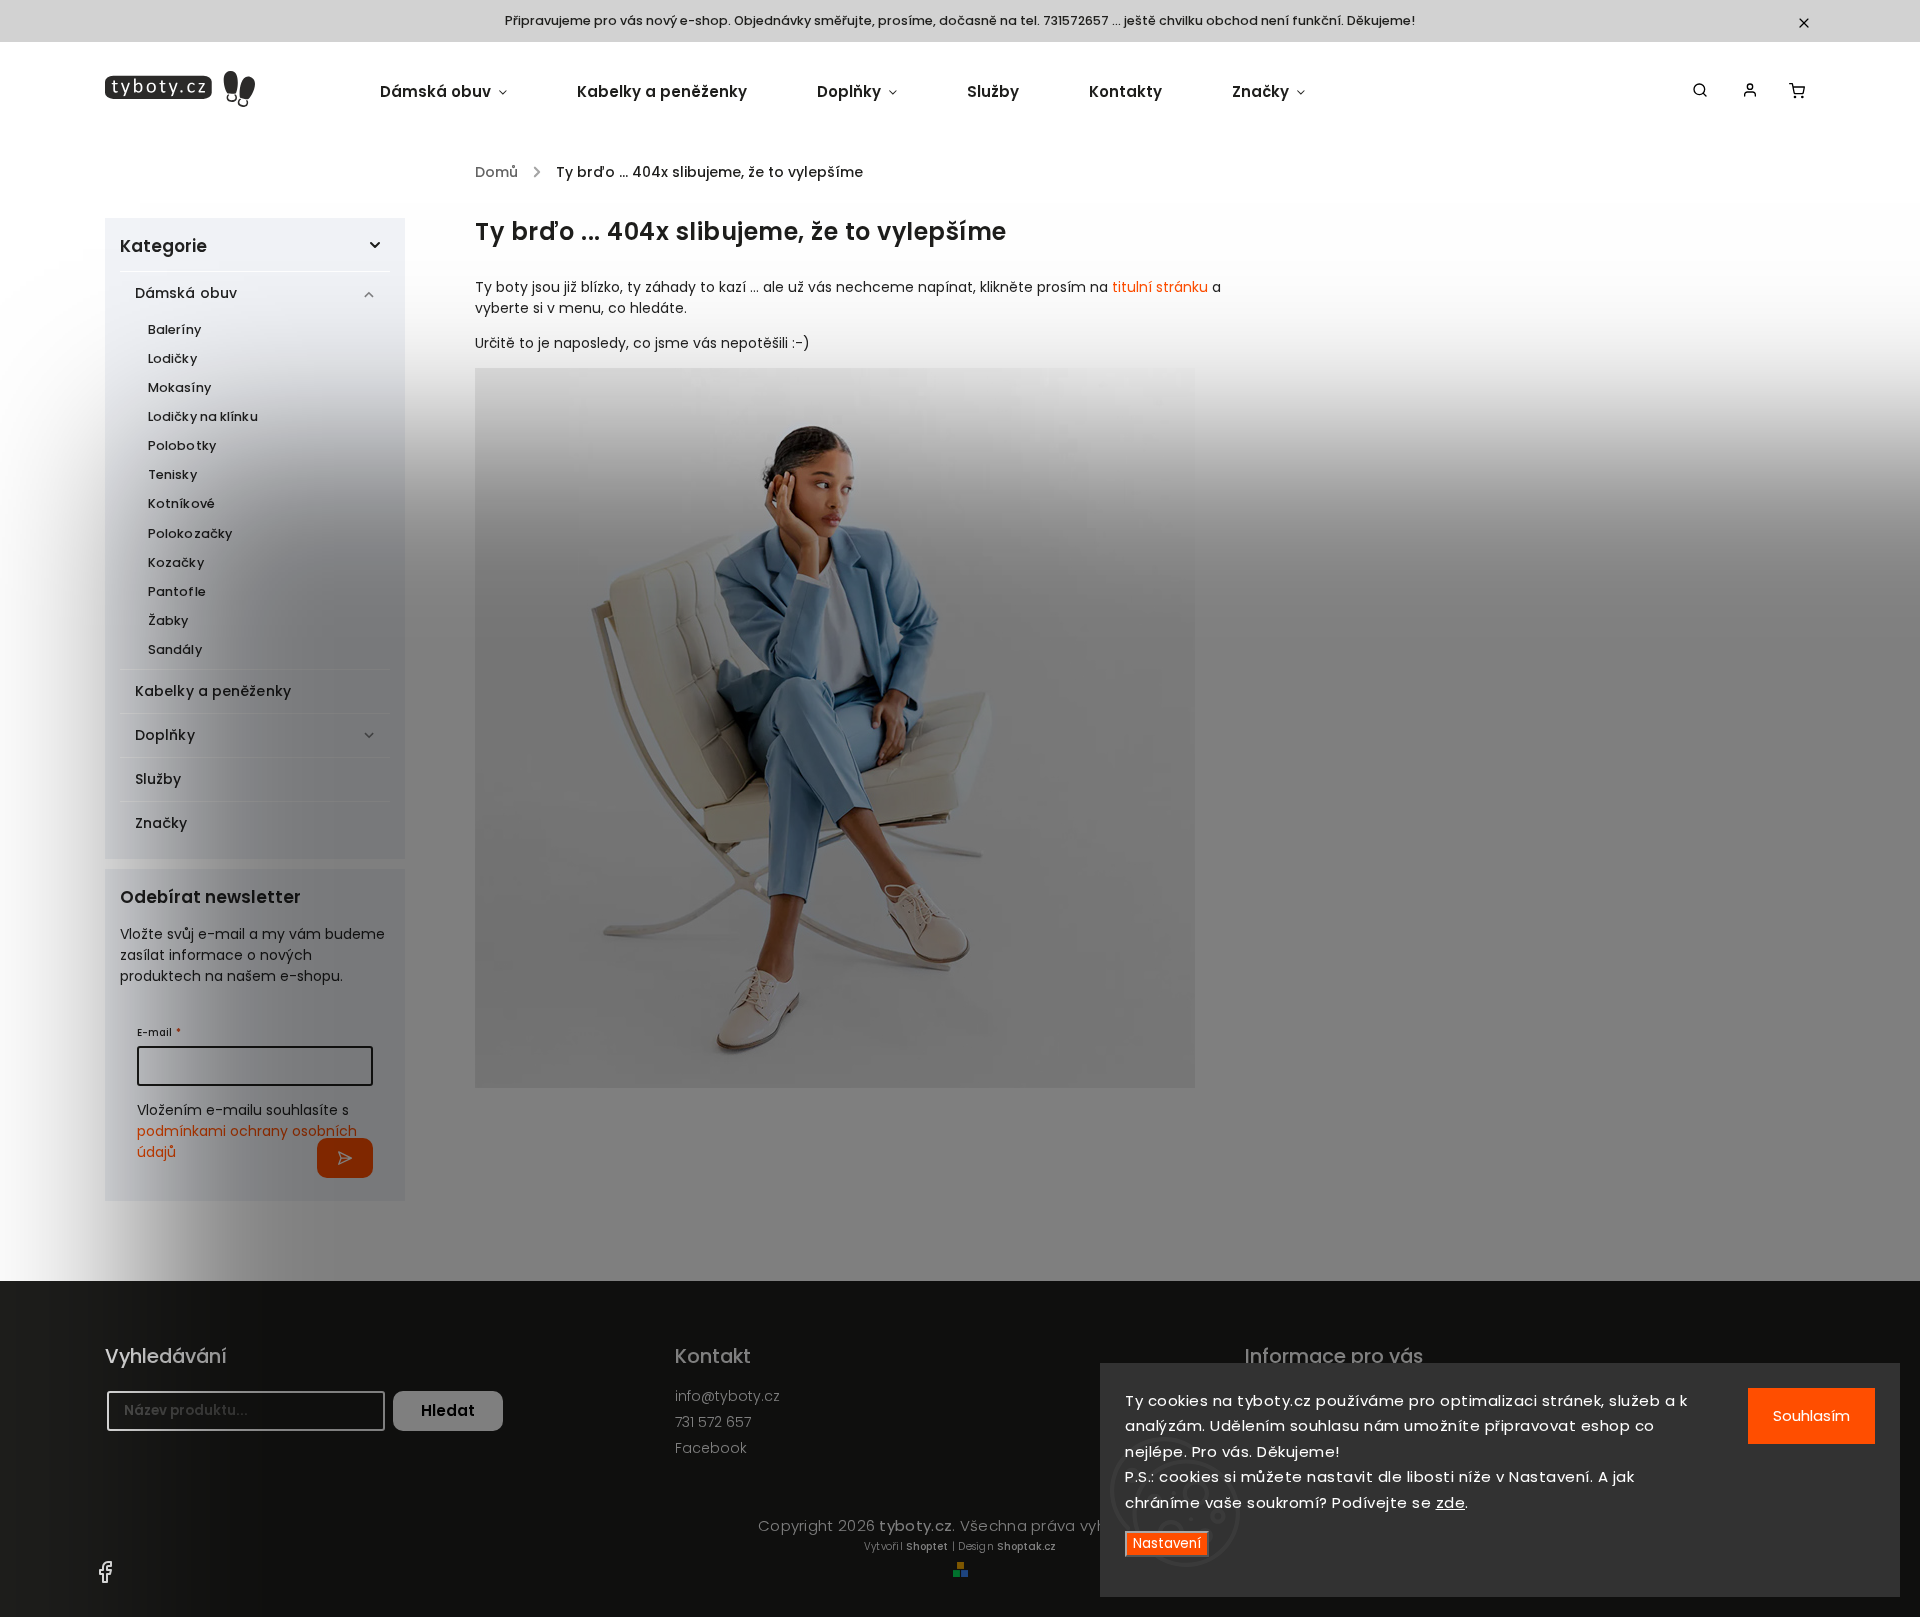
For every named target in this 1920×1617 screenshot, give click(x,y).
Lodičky (172, 358)
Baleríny (174, 329)
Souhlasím (1811, 1415)
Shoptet (927, 1546)
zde (1451, 1502)
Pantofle (177, 591)
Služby (158, 779)
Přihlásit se (345, 1158)
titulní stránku (1160, 287)
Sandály (175, 649)
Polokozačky (190, 533)
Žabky (168, 620)
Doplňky (165, 735)
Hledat (448, 1410)
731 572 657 (713, 1422)
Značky (161, 823)
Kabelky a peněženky (213, 691)
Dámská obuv (186, 293)
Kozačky (176, 562)
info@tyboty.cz (727, 1396)
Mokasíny (179, 387)
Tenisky (172, 474)
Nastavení (1167, 1543)
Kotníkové (181, 503)
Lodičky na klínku (203, 416)
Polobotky (182, 445)
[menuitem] (461, 92)
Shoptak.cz (1026, 1546)
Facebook (711, 1448)
